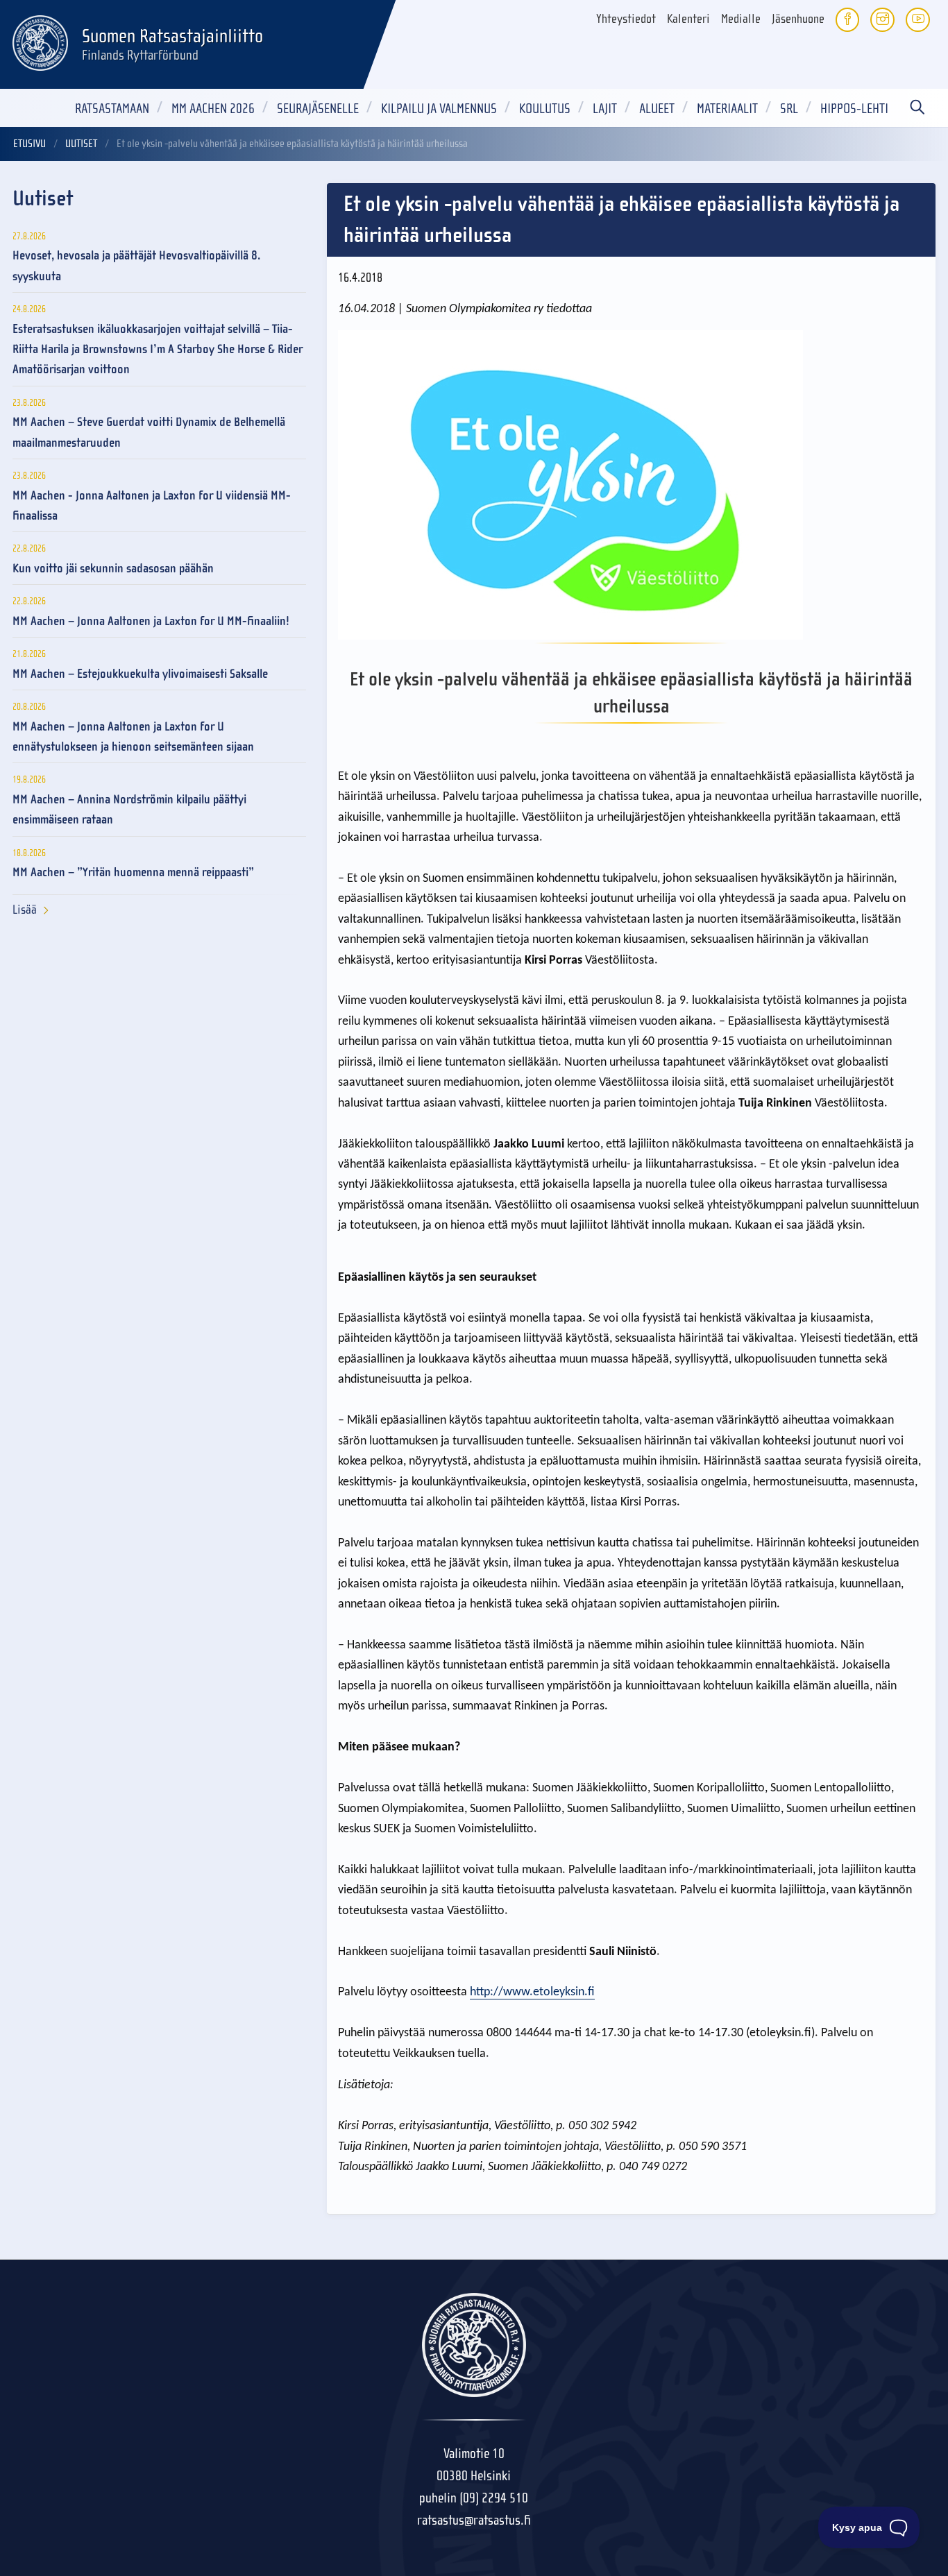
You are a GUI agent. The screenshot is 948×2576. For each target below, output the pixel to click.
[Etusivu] (40, 41)
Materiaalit (727, 109)
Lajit (605, 109)
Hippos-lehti (854, 109)
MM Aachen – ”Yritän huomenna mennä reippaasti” (133, 872)
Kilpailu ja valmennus (439, 109)
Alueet (657, 109)
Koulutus (545, 109)
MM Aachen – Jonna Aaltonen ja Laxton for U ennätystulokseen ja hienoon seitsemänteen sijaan (133, 737)
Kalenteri (688, 19)
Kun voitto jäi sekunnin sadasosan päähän (113, 569)
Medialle (741, 19)
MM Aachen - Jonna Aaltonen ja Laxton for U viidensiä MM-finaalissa (152, 506)
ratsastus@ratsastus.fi (474, 2520)
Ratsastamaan (112, 109)
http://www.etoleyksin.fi (532, 1992)
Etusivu (29, 144)
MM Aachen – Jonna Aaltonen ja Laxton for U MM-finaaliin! (151, 621)
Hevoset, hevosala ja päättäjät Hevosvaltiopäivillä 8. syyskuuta (136, 266)
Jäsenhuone (798, 19)
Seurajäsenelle (318, 109)
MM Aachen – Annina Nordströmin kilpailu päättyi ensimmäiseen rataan (129, 810)
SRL (789, 109)
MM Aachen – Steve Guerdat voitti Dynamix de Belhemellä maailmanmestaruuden (149, 432)
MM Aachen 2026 (213, 109)
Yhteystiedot (626, 19)
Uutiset (81, 144)
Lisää (25, 910)
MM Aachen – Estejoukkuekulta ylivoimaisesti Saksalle (140, 674)
